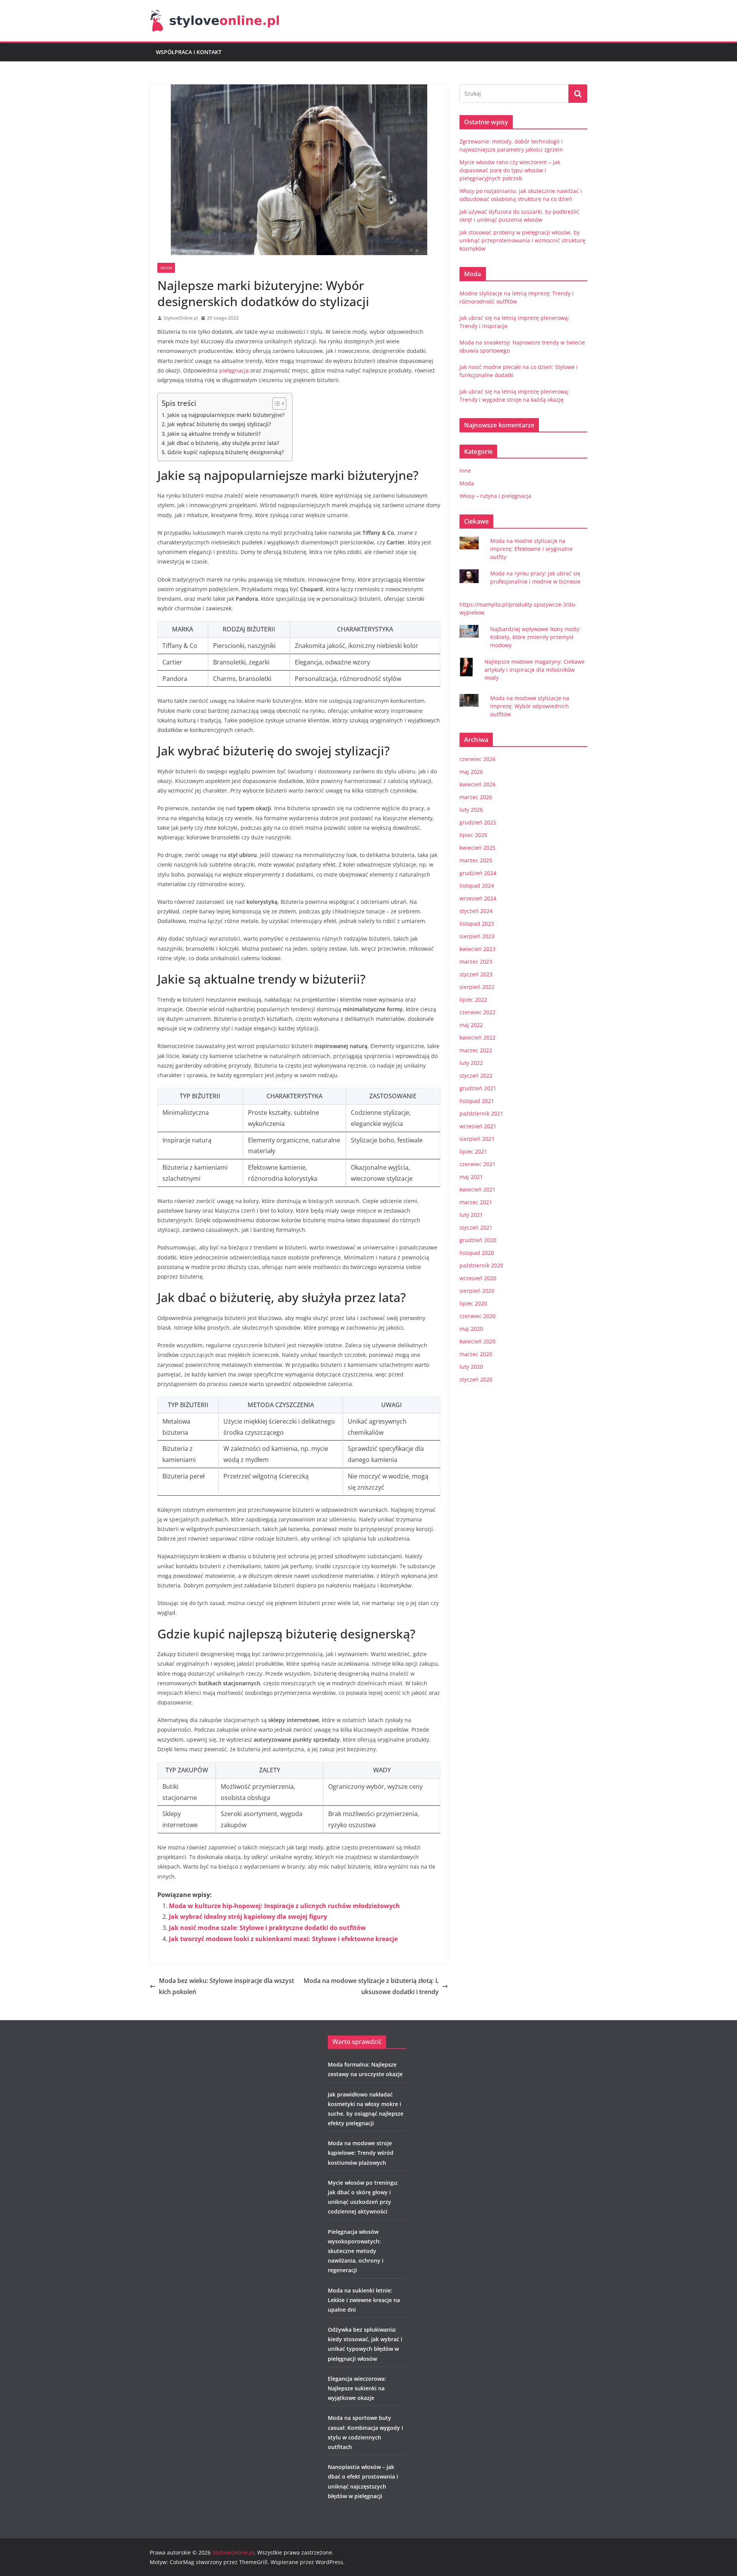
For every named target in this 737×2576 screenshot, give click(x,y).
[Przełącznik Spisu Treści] (275, 404)
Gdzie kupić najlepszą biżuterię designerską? (226, 452)
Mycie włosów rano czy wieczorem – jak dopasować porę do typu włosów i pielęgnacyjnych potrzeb (510, 170)
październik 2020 (481, 1265)
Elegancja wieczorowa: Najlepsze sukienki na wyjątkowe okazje (357, 2388)
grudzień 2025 (478, 822)
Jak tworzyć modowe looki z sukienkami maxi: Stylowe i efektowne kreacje (283, 1939)
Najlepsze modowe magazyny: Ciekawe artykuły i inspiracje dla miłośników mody (535, 670)
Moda (166, 268)
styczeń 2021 (476, 1227)
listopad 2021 (477, 1101)
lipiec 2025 (473, 835)
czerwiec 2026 (478, 759)
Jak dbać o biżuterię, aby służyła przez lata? (223, 443)
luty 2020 (471, 1367)
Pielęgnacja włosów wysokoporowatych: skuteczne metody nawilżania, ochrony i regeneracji (356, 2251)
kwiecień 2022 (478, 1037)
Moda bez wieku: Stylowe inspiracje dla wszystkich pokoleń (226, 1986)
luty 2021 (471, 1215)
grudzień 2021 (478, 1088)
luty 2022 (471, 1063)
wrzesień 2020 (478, 1278)
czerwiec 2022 (478, 1012)
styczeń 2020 (476, 1379)
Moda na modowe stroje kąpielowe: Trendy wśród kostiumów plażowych (361, 2153)
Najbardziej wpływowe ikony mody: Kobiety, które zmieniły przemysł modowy (535, 637)
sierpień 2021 (477, 1139)
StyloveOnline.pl (181, 318)
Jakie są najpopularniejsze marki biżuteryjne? (226, 415)
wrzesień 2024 (478, 898)
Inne (465, 471)
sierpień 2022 (477, 987)
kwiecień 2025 (478, 848)
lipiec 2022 (473, 1000)
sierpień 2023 (477, 936)
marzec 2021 (476, 1202)
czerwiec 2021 (478, 1164)
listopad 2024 (477, 886)
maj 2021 (471, 1177)
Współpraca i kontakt (189, 52)
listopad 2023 (477, 924)
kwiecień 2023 (478, 949)
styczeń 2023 (476, 974)
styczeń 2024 (476, 911)
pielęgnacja (234, 370)
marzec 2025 (476, 860)
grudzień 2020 (478, 1240)
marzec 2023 (476, 962)
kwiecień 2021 (478, 1189)
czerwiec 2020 (478, 1316)
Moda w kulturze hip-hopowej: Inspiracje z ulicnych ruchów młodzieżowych (284, 1906)
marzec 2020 (476, 1354)
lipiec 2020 (473, 1303)
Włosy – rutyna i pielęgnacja (495, 496)
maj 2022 (471, 1025)
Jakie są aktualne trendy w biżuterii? (214, 434)
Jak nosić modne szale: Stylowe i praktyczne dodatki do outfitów (267, 1928)
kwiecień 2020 (478, 1341)
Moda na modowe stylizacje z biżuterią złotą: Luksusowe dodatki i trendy (371, 1986)
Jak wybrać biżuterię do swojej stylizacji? (219, 424)
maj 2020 (471, 1329)
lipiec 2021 (473, 1151)
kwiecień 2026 (478, 784)
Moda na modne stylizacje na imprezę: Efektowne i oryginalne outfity (531, 549)
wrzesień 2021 (478, 1126)
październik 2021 (481, 1113)
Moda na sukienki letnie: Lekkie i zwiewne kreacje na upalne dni (364, 2300)
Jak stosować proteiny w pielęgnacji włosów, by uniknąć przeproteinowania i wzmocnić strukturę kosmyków (522, 240)
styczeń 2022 (476, 1075)
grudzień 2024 (478, 873)
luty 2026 (471, 810)
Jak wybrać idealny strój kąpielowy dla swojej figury (248, 1917)
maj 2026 (471, 772)
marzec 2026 (476, 797)
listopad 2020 (477, 1253)
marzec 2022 (476, 1050)
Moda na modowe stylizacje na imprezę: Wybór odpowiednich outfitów (530, 706)
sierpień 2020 (477, 1291)
